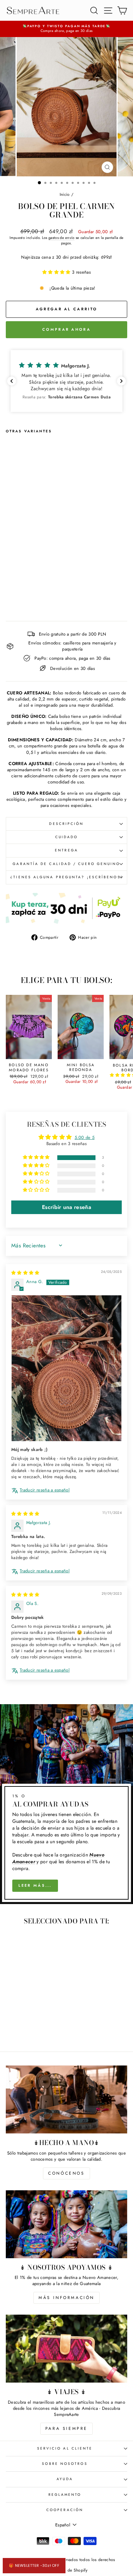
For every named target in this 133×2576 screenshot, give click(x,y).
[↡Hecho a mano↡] (66, 2099)
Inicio (65, 194)
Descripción (66, 824)
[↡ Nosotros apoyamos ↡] (66, 2224)
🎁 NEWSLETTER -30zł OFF (34, 2565)
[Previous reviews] (12, 381)
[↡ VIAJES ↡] (66, 2349)
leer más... (35, 1885)
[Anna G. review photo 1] (66, 1368)
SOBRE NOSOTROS (65, 2464)
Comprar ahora (66, 329)
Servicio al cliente (65, 2448)
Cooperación (65, 2510)
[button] (57, 272)
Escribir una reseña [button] (66, 1207)
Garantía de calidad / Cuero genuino (66, 864)
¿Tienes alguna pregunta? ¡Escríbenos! (66, 877)
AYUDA (65, 2479)
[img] (25, 1273)
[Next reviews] (121, 381)
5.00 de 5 (85, 1137)
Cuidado (67, 837)
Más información (66, 2298)
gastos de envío (62, 238)
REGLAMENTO (65, 2495)
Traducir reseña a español (45, 1490)
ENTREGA (66, 850)
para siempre (66, 2428)
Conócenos (66, 2173)
